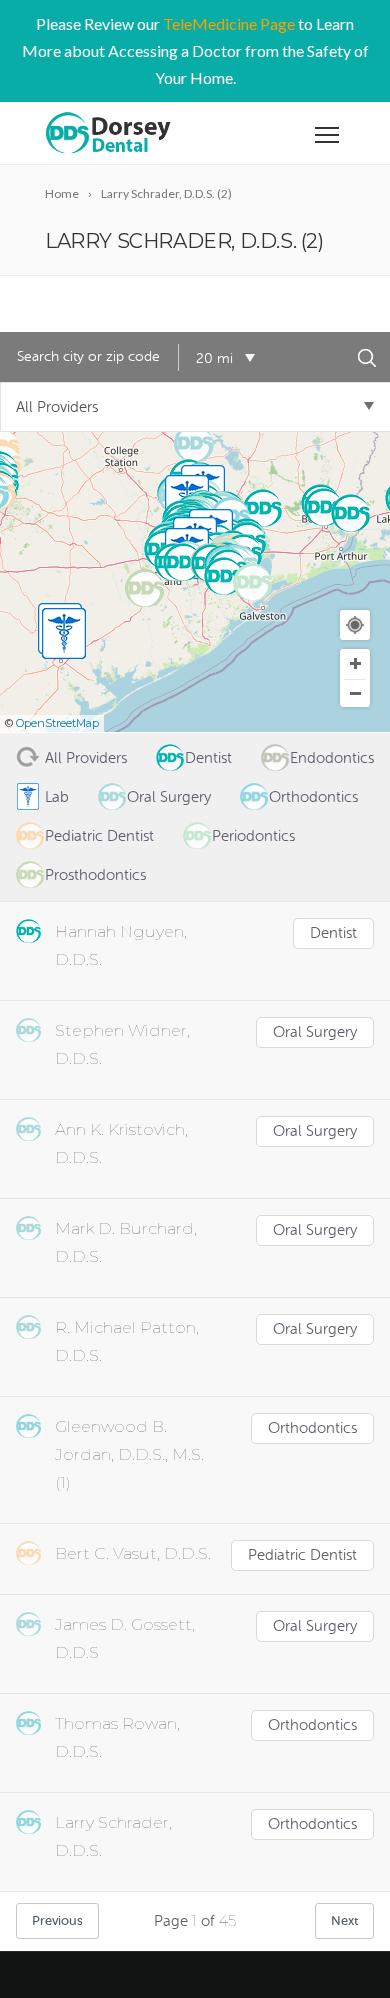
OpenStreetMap (57, 723)
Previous (57, 1920)
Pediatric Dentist (302, 1555)
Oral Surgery (315, 1032)
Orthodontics (312, 1428)
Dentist (333, 933)
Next (344, 1920)
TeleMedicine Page (229, 23)
